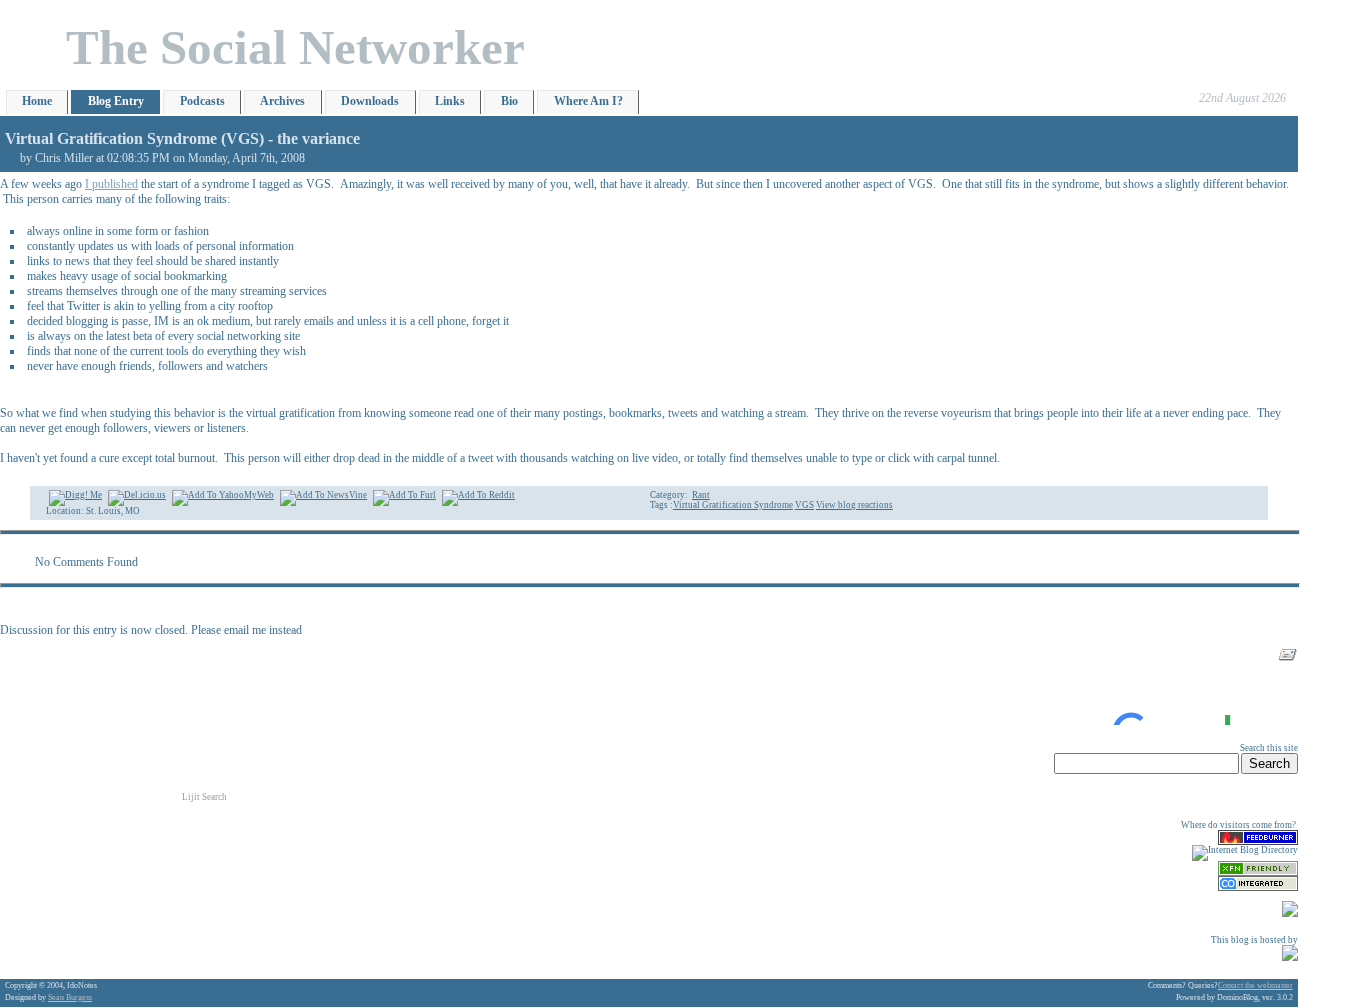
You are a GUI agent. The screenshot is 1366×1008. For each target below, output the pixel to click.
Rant (701, 495)
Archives (282, 101)
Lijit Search (204, 797)
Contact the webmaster (1255, 985)
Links (450, 101)
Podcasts (202, 101)
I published (111, 184)
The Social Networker (295, 47)
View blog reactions (854, 505)
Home (37, 101)
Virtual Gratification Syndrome (733, 505)
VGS (804, 505)
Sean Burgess (70, 997)
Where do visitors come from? (1238, 825)
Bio (509, 101)
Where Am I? (588, 101)
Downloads (370, 101)
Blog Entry (116, 101)
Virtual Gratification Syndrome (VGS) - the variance (182, 138)
